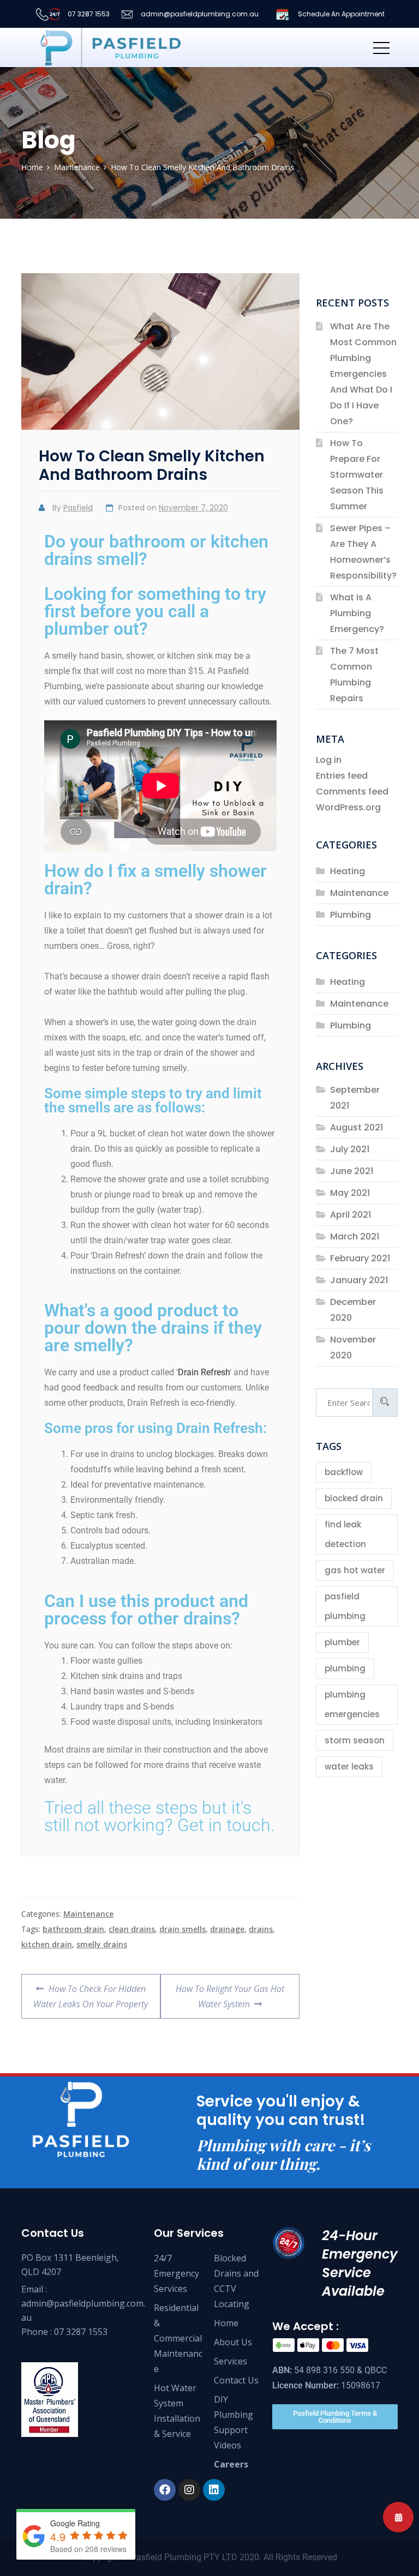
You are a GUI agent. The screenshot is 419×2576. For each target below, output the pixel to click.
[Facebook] (165, 2490)
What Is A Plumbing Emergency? (357, 613)
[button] (398, 2517)
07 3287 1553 (88, 14)
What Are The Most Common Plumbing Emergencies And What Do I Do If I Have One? (363, 374)
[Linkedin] (214, 2490)
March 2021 (355, 1236)
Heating (348, 871)
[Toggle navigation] (381, 47)
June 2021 (352, 1171)
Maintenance (88, 1914)
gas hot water (355, 1570)
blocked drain (354, 1498)
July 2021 (350, 1149)
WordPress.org (348, 807)
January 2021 (359, 1280)
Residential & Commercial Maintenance (178, 2338)
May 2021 (350, 1193)
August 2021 (357, 1127)
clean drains (132, 1929)
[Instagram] (189, 2490)
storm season (355, 1740)
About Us (233, 2342)
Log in (329, 760)
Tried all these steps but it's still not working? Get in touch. (160, 1816)
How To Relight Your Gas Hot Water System (230, 1992)
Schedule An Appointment (340, 14)
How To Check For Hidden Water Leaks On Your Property (91, 1992)
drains (261, 1929)
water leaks (349, 1767)
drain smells (182, 1929)
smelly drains (102, 1944)
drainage (227, 1929)
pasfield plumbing (345, 1606)
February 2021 (360, 1258)
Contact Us (236, 2380)
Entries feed (342, 776)
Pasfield (78, 508)
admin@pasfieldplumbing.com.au (199, 14)
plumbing (345, 1668)
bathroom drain (73, 1929)
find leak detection (345, 1534)
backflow (344, 1472)
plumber (342, 1642)
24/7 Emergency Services (176, 2273)
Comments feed (352, 792)
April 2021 (351, 1215)
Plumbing (351, 915)
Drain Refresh (204, 1372)
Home (226, 2323)
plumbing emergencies (352, 1704)
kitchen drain (47, 1944)
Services (231, 2361)
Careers (231, 2464)
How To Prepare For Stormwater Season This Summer (357, 475)
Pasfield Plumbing (166, 2557)
